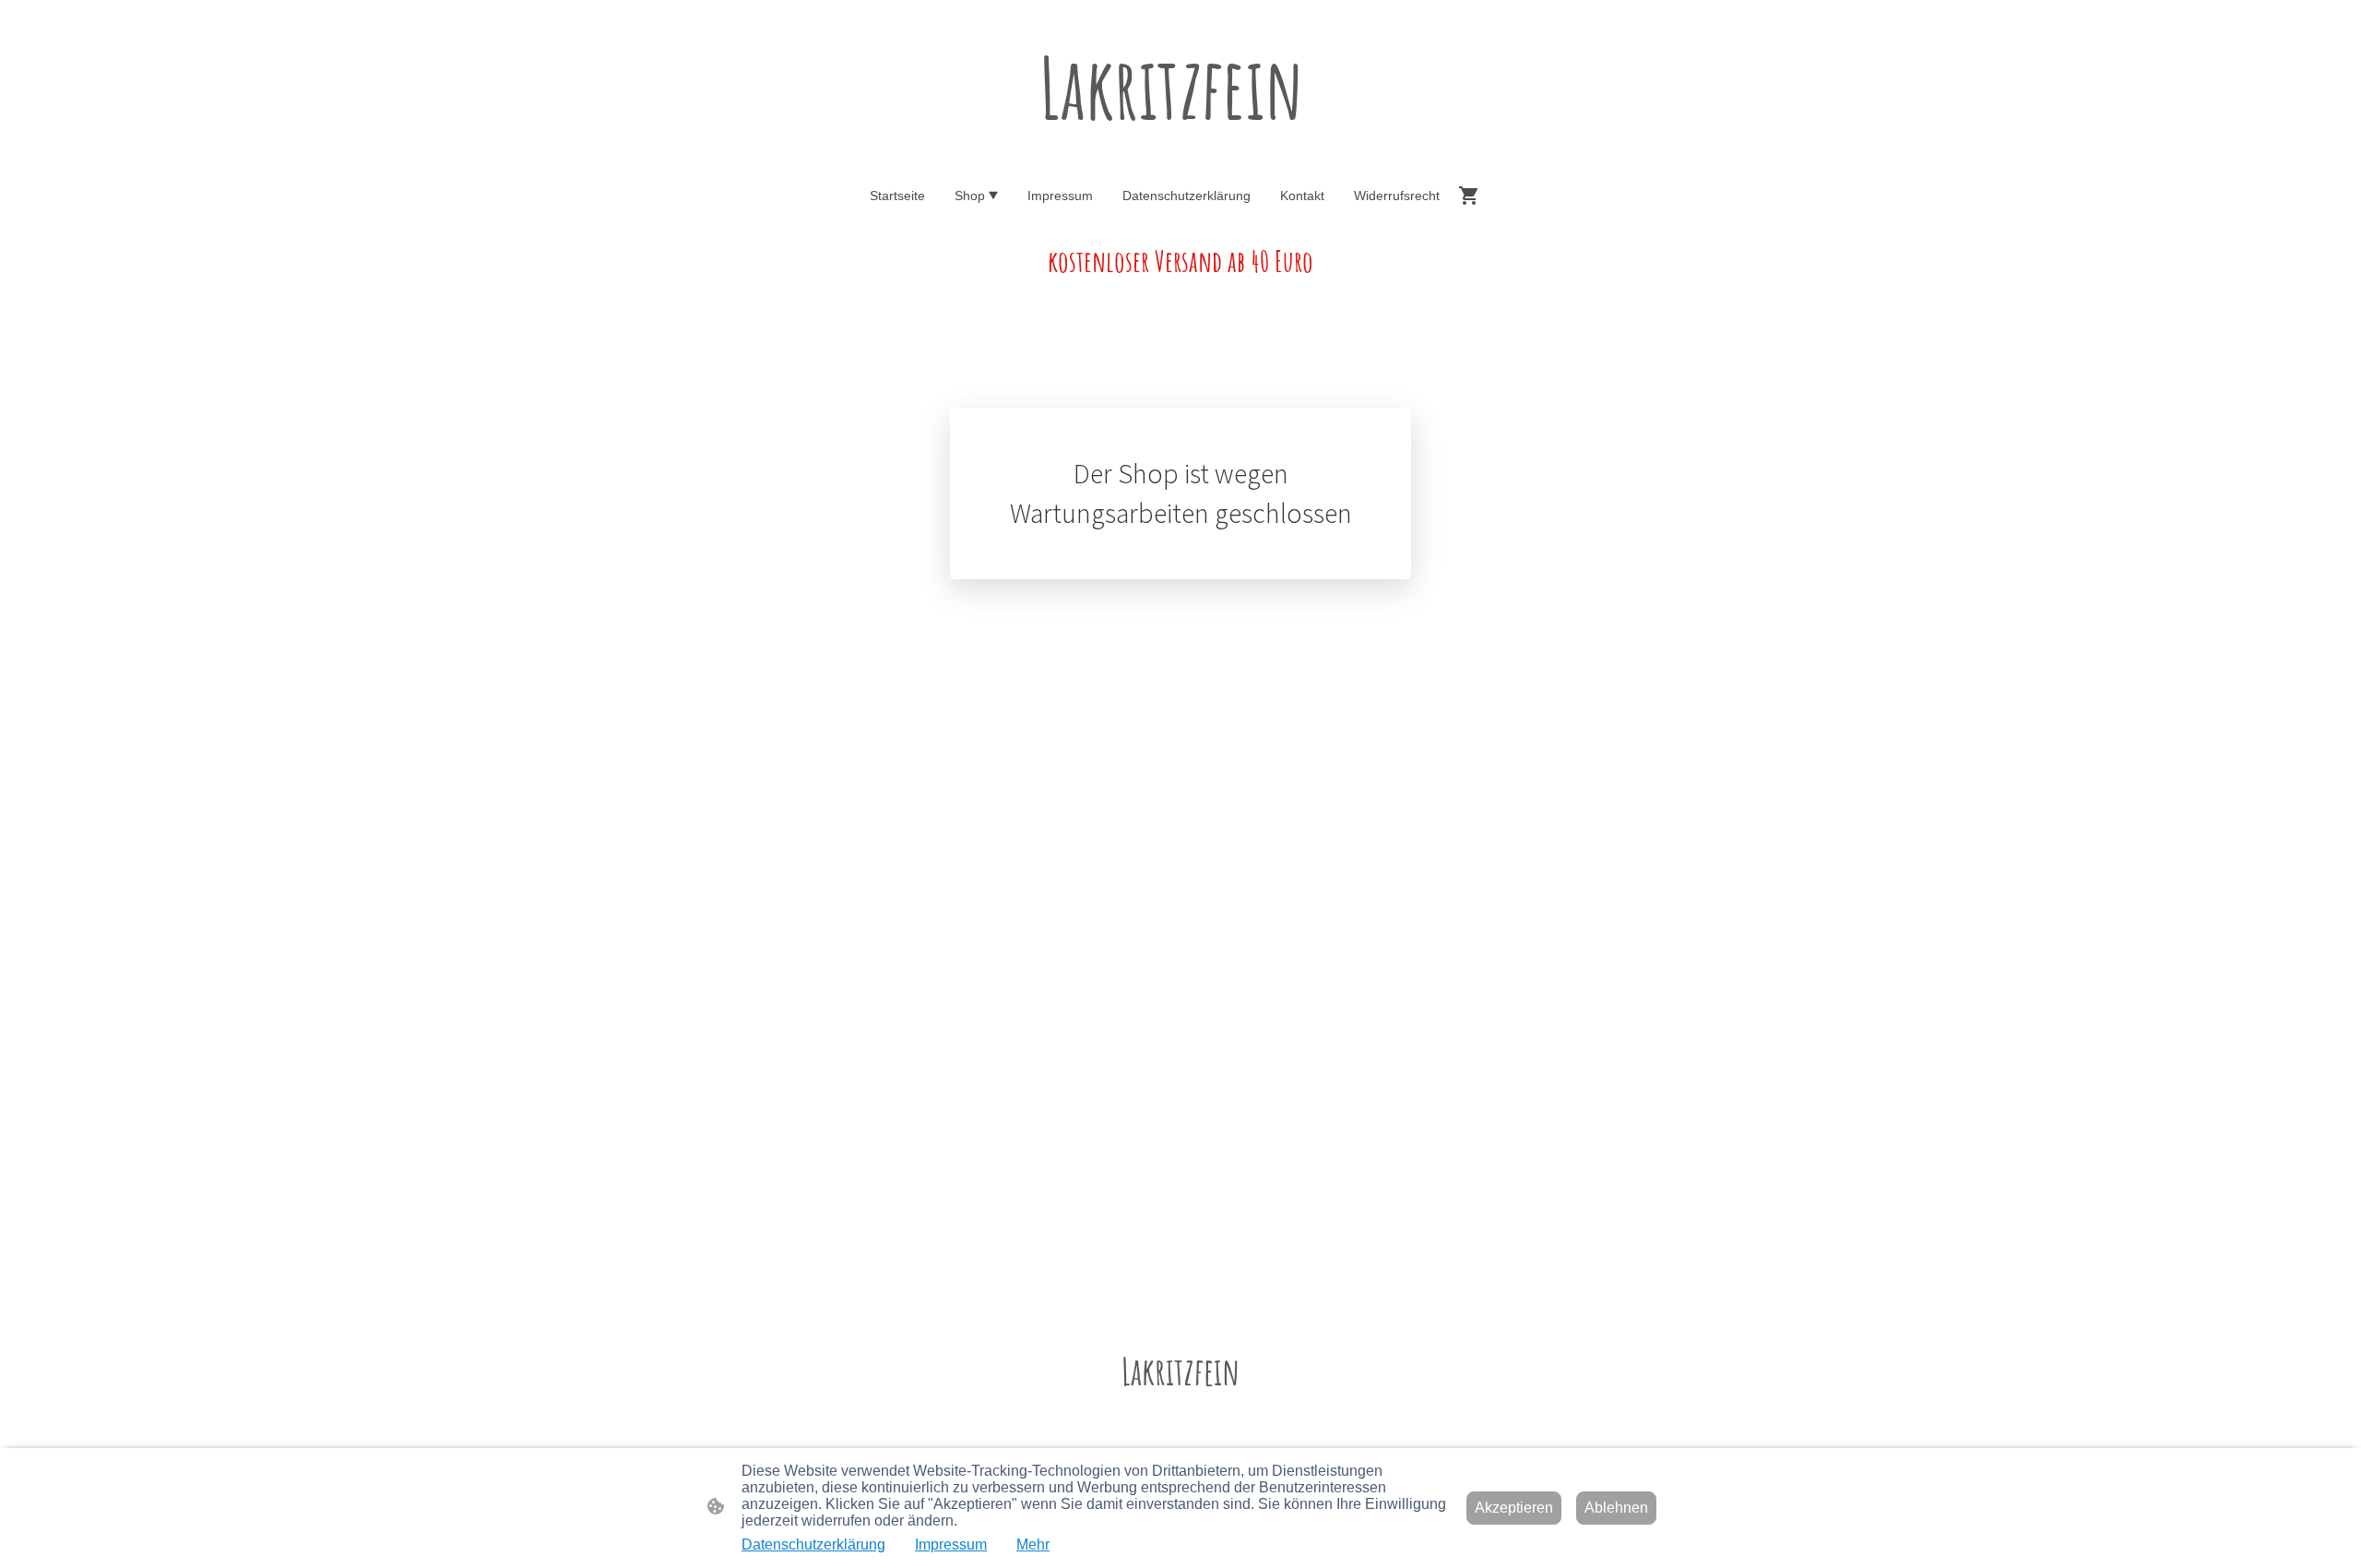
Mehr (1033, 1544)
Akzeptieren (1514, 1508)
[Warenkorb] (1473, 196)
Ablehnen (1616, 1508)
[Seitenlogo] (1181, 155)
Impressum (951, 1544)
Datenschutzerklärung (813, 1544)
